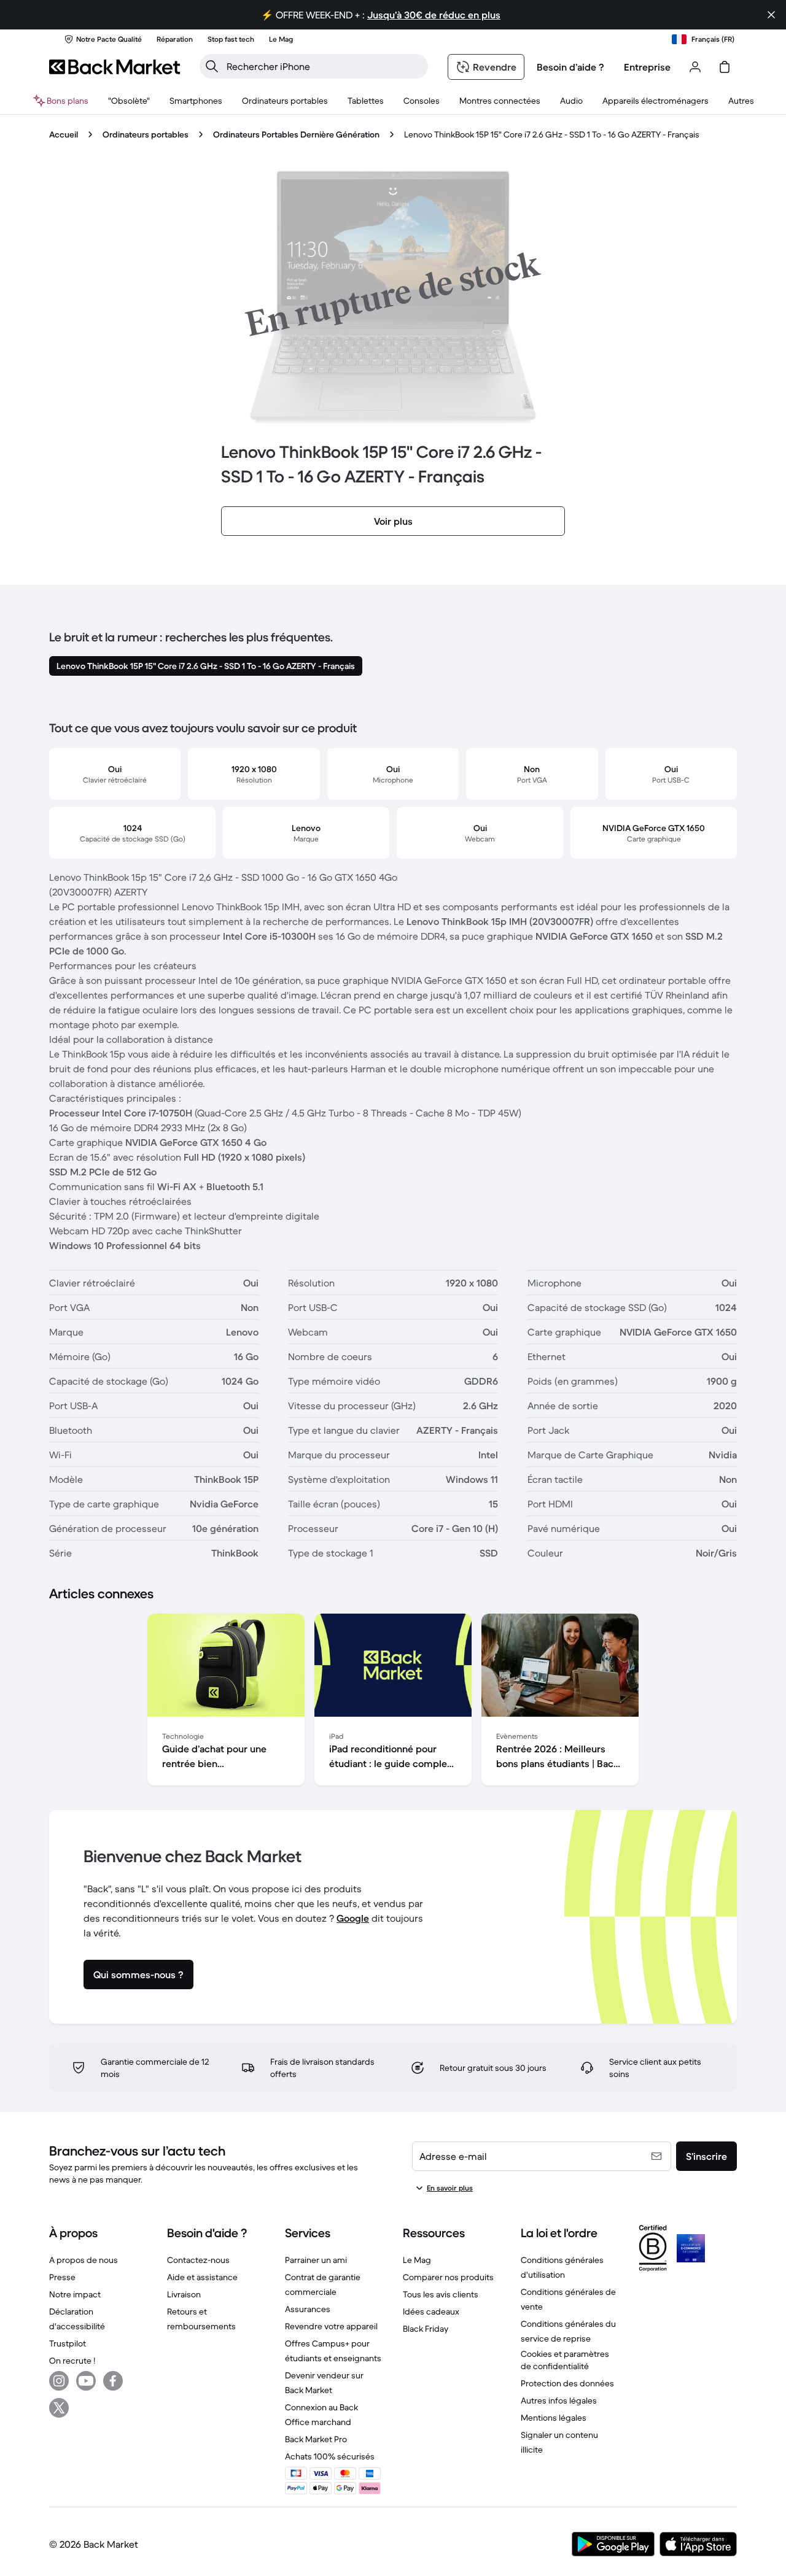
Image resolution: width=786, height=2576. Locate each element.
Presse (62, 2277)
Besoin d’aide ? (570, 67)
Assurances (308, 2309)
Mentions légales (554, 2418)
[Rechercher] (212, 66)
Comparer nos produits (448, 2277)
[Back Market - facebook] (113, 2381)
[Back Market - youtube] (86, 2381)
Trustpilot (68, 2343)
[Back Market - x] (59, 2408)
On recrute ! (72, 2361)
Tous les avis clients (441, 2294)
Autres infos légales (559, 2400)
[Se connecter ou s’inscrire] (695, 67)
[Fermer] (771, 15)
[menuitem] (196, 101)
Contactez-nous (198, 2260)
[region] (393, 1702)
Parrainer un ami (316, 2260)
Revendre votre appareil (331, 2326)
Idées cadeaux (431, 2311)
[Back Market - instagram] (59, 2381)
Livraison (184, 2294)
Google (353, 1918)
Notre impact (75, 2294)
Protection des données (567, 2383)
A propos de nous (84, 2260)
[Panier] (725, 67)
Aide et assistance (202, 2277)
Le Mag (417, 2260)
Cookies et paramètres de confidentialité (565, 2360)
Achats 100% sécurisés (330, 2456)
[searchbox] (324, 66)
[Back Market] (115, 67)
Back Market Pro (316, 2439)
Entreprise (647, 67)
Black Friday (426, 2329)
